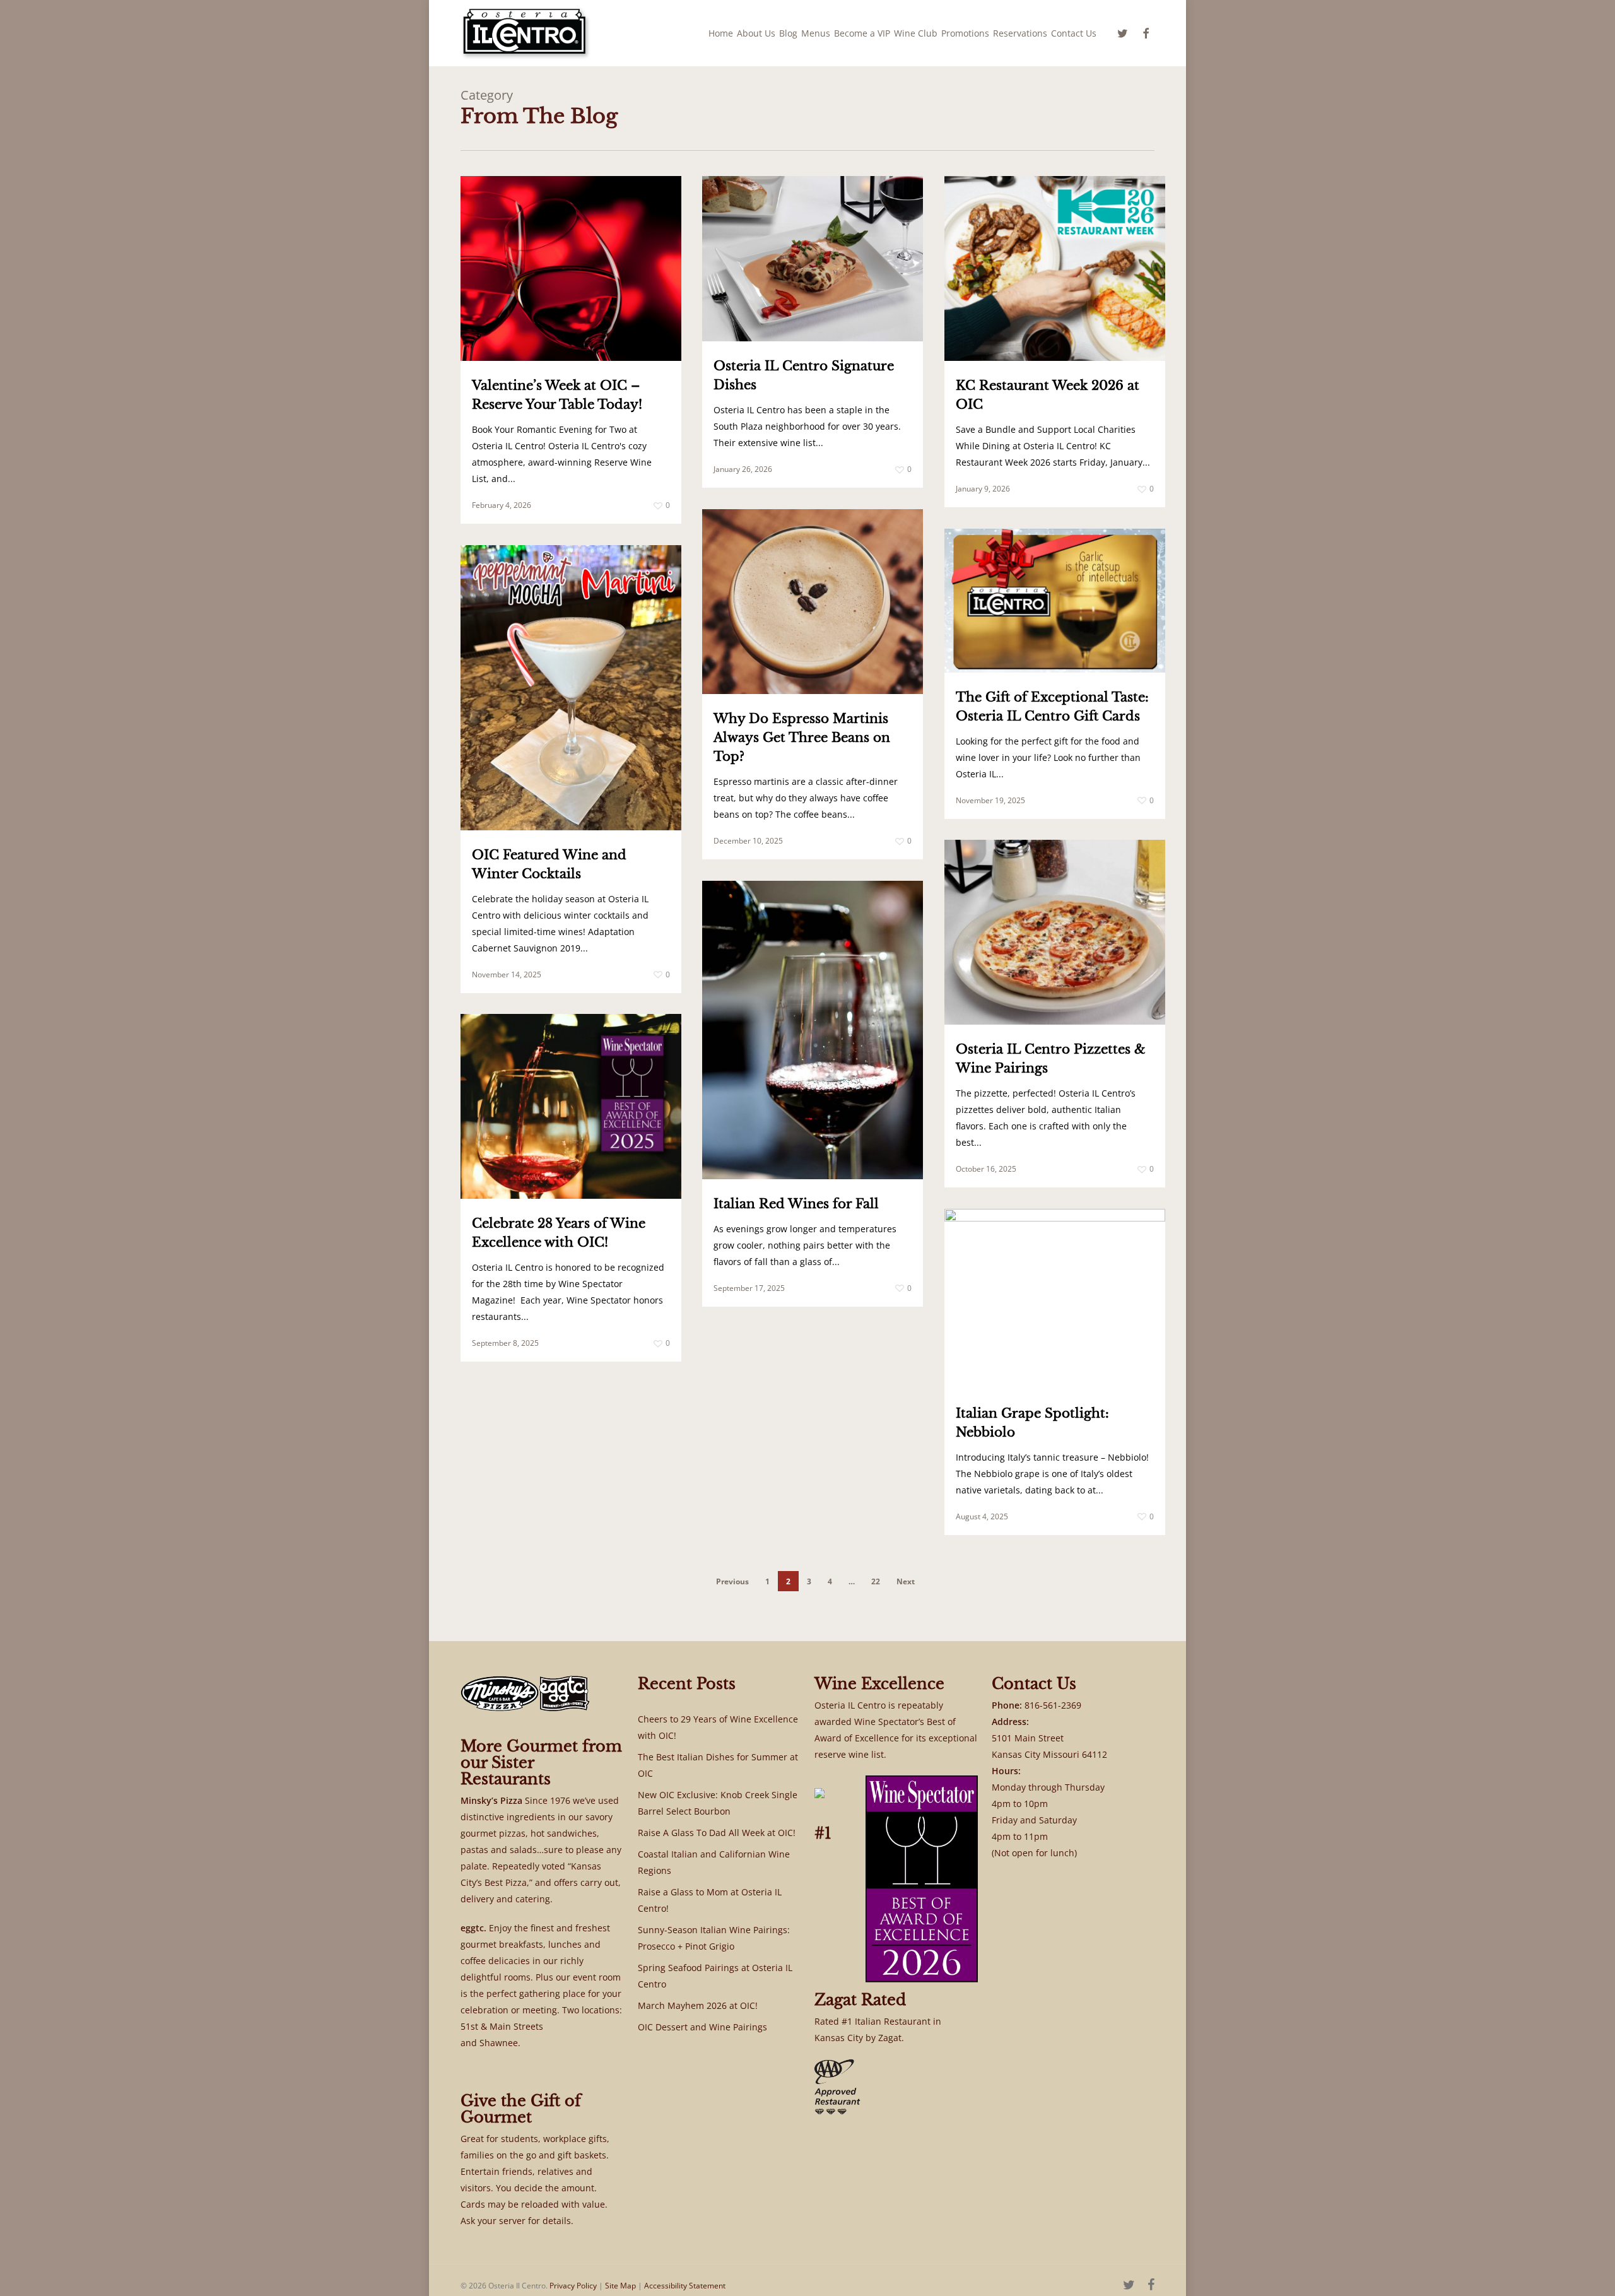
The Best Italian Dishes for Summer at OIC (718, 1765)
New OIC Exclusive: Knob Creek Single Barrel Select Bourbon (718, 1803)
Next (906, 1581)
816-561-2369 (1053, 1705)
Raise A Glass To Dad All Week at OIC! (717, 1833)
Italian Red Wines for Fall (796, 1204)
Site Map (620, 2286)
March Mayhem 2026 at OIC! (698, 2005)
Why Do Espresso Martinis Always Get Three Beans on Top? (802, 738)
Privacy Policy (573, 2286)
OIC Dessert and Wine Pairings (702, 2027)
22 (876, 1581)
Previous (732, 1581)
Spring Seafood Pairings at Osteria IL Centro (715, 1976)
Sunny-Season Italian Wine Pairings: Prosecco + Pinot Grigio (714, 1938)
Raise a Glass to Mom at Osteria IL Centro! (710, 1900)
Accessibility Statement (685, 2286)
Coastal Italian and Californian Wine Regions (714, 1862)
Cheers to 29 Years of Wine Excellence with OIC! (718, 1727)
